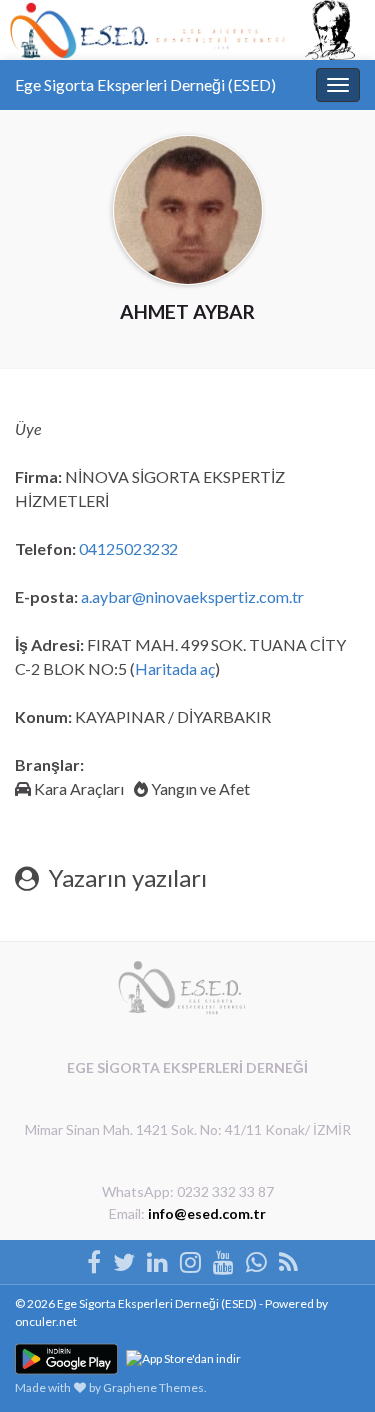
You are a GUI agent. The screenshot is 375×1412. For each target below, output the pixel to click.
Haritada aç (175, 668)
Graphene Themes (153, 1387)
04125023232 (128, 548)
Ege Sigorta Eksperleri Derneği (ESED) (145, 84)
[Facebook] (94, 1258)
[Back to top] (330, 1293)
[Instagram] (190, 1258)
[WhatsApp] (256, 1258)
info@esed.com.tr (207, 1213)
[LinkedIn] (157, 1258)
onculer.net (46, 1321)
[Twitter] (124, 1258)
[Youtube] (223, 1258)
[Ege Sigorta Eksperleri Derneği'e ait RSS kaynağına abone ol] (288, 1258)
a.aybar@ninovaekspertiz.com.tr (192, 596)
